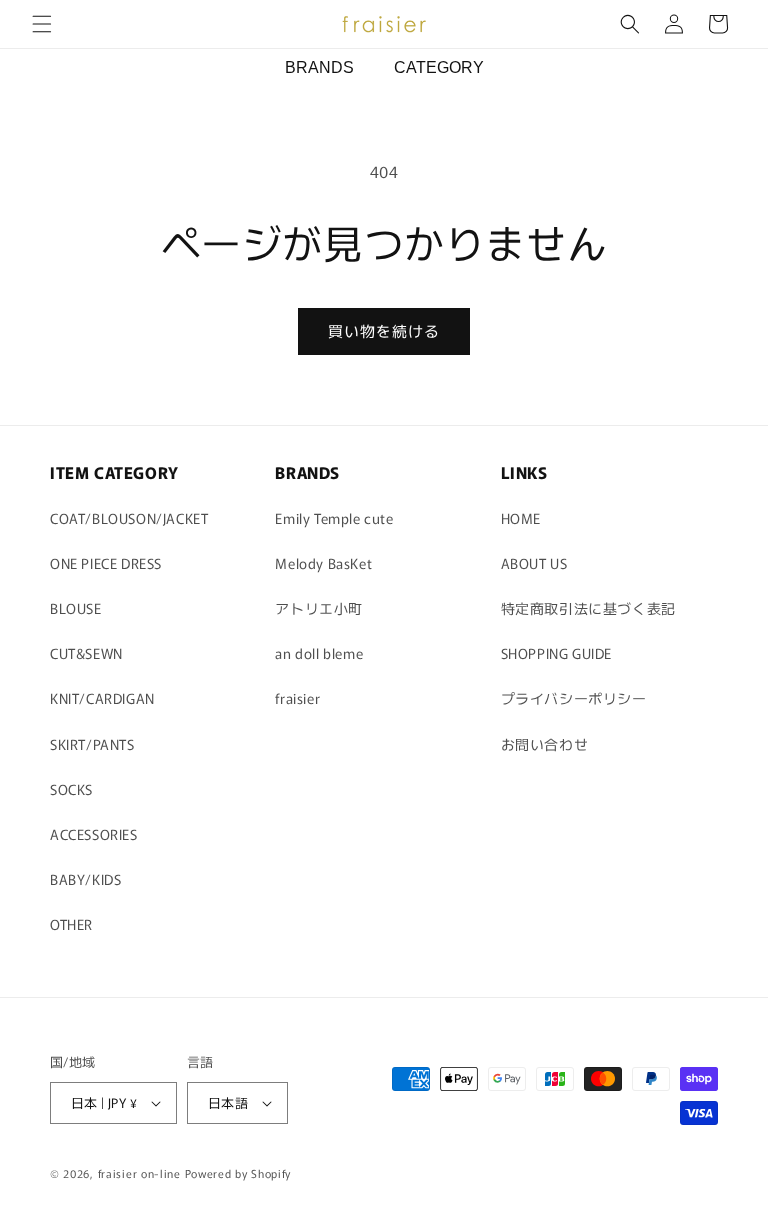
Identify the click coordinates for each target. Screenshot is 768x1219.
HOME (521, 518)
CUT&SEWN (86, 653)
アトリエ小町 (319, 608)
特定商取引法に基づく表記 (588, 608)
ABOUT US (534, 563)
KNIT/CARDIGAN (102, 698)
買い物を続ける (384, 330)
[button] (42, 24)
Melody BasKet (323, 563)
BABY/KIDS (85, 879)
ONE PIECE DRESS (106, 563)
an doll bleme (319, 653)
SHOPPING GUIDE (556, 653)
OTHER (71, 924)
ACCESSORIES (94, 834)
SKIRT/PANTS (92, 744)
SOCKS (71, 789)
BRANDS (319, 67)
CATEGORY (439, 67)
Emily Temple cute (334, 518)
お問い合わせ (545, 744)
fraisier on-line (139, 1173)
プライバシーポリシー (574, 698)
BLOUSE (76, 608)
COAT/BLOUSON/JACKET (129, 518)
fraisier (297, 698)
